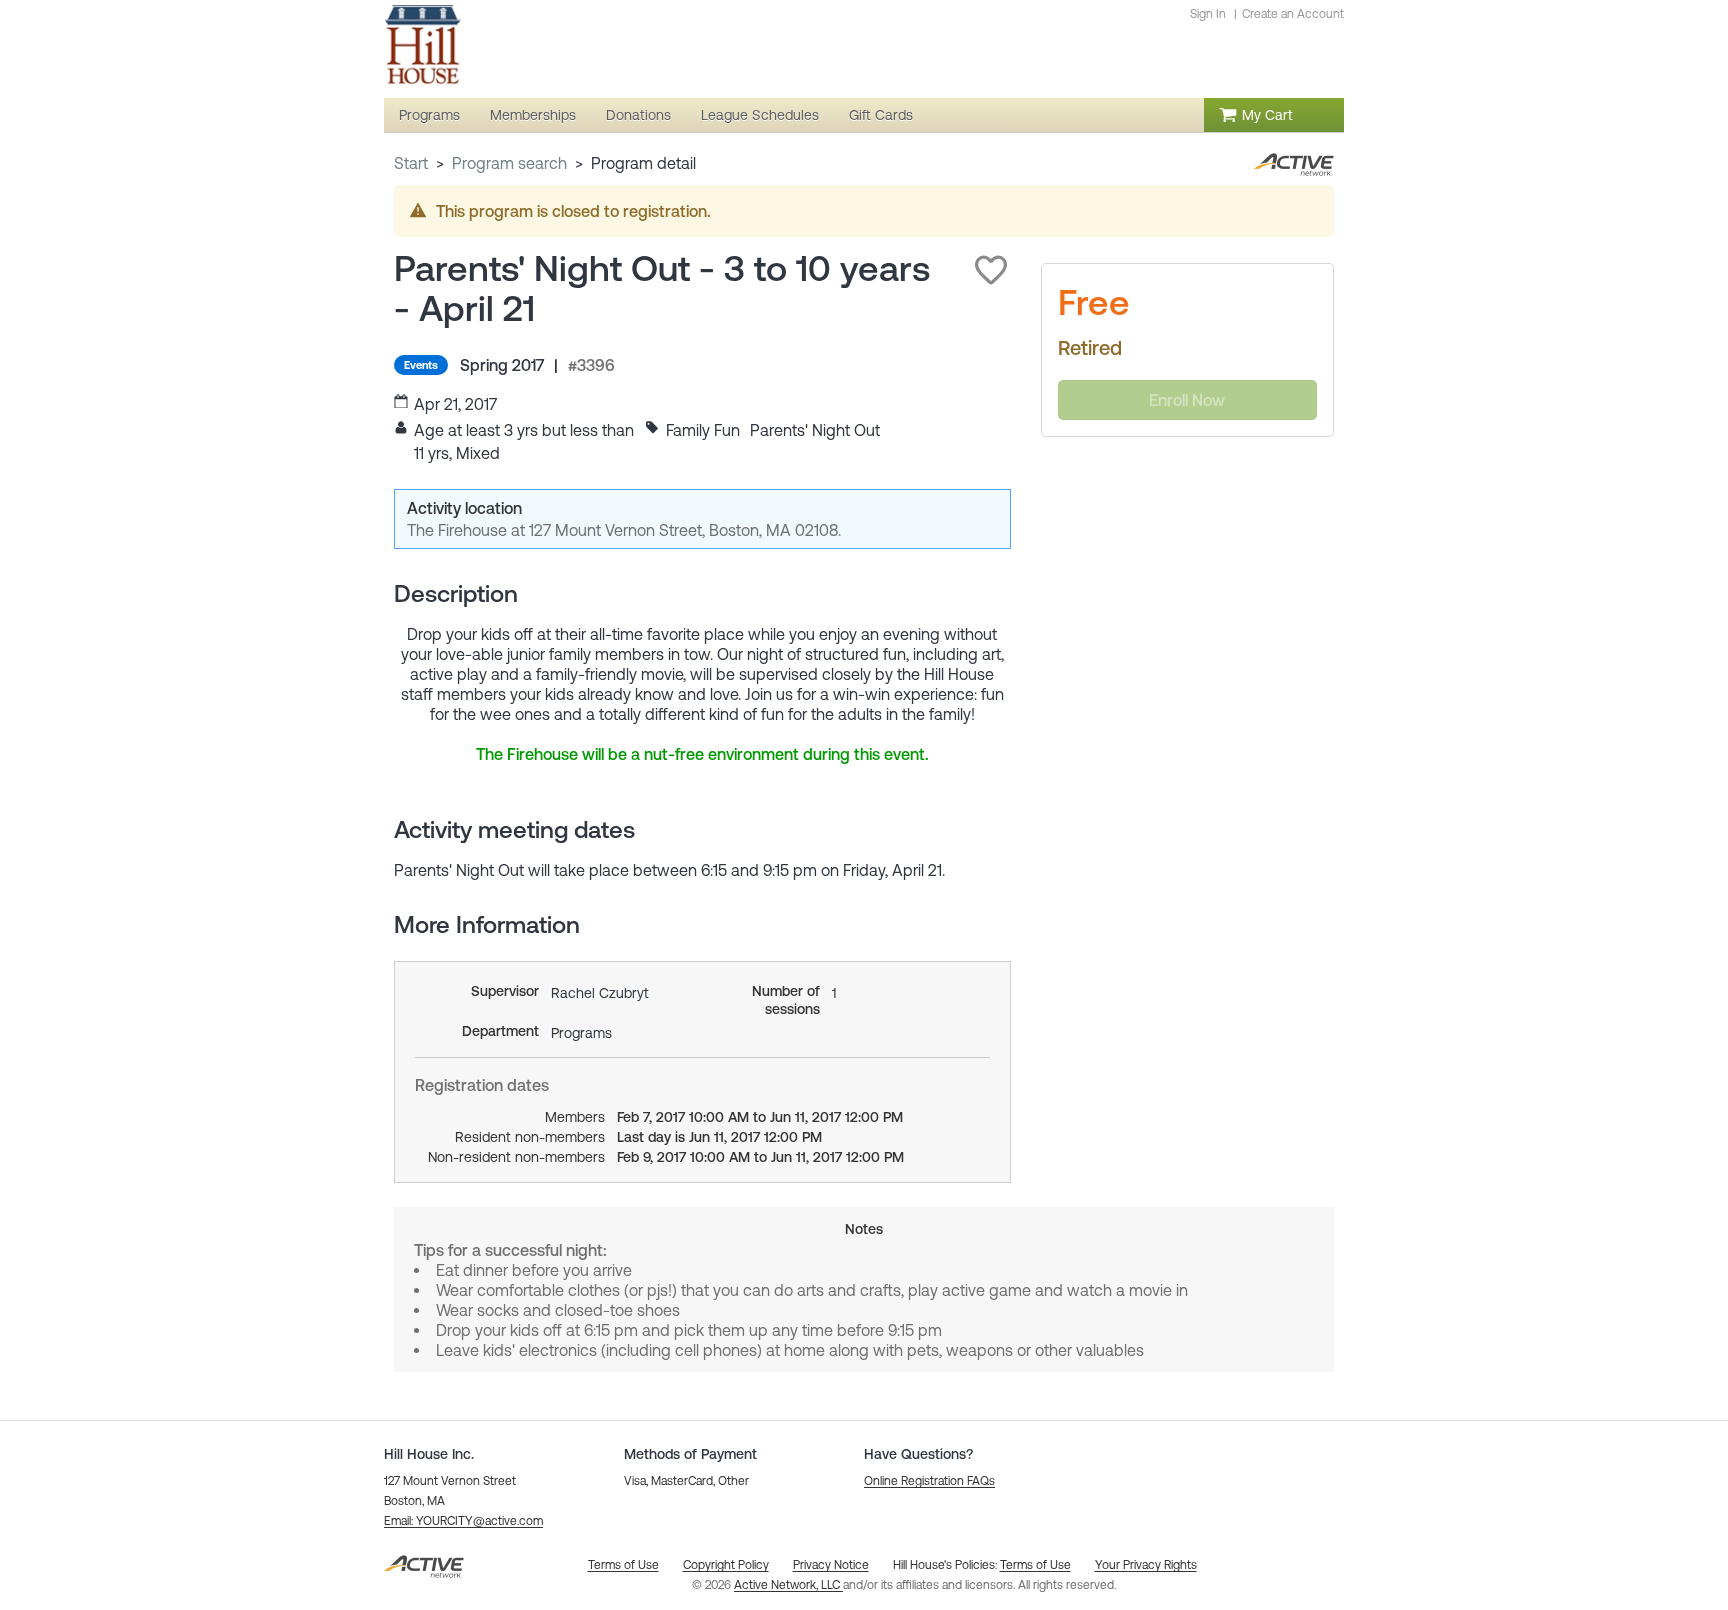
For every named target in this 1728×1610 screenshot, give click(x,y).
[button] (991, 270)
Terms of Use (1035, 1565)
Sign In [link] (1208, 14)
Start (411, 163)
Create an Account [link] (1293, 14)
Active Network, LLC (788, 1585)
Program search (509, 163)
